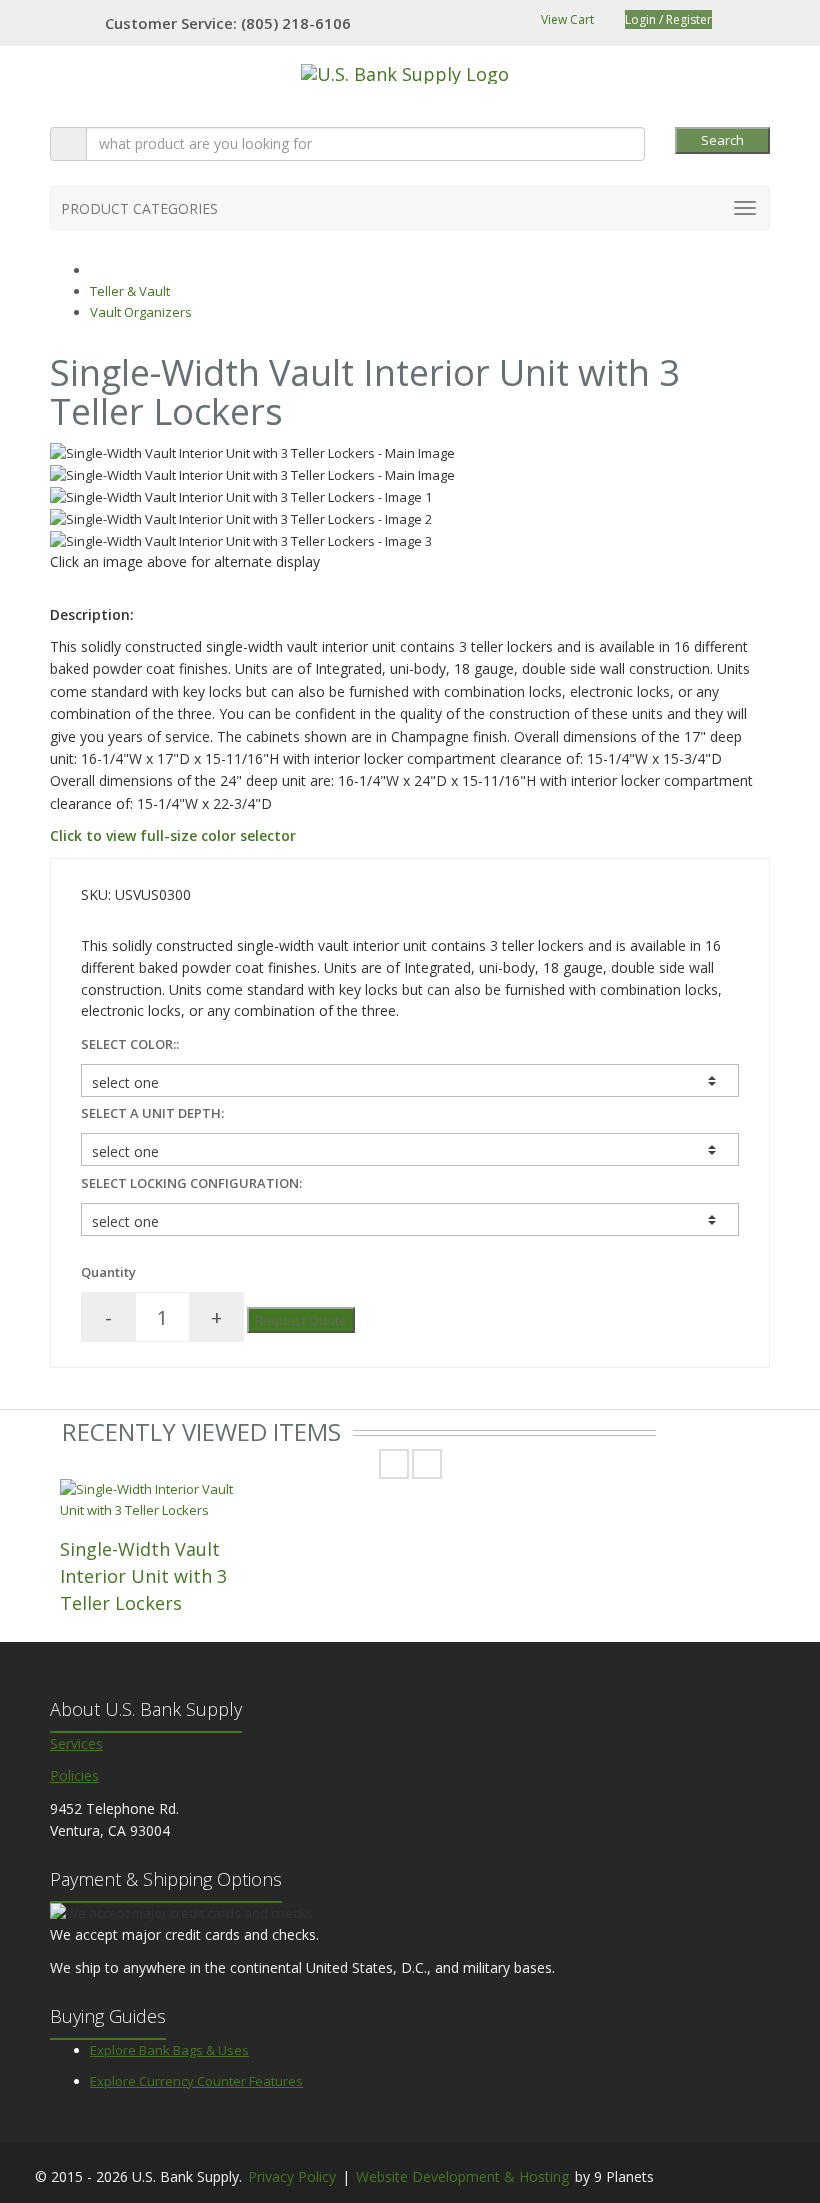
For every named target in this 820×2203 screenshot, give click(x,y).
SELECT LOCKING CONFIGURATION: (191, 1183)
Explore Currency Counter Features (196, 2081)
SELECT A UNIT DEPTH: (152, 1113)
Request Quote (301, 1320)
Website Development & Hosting (462, 2176)
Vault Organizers (141, 312)
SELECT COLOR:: (130, 1044)
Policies (74, 1775)
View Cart (566, 19)
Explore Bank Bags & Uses (169, 2050)
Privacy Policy (292, 2176)
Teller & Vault (130, 291)
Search (722, 140)
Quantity (108, 1272)
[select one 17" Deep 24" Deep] (410, 1149)
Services (76, 1743)
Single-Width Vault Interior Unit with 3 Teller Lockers (143, 1576)
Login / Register (668, 19)
